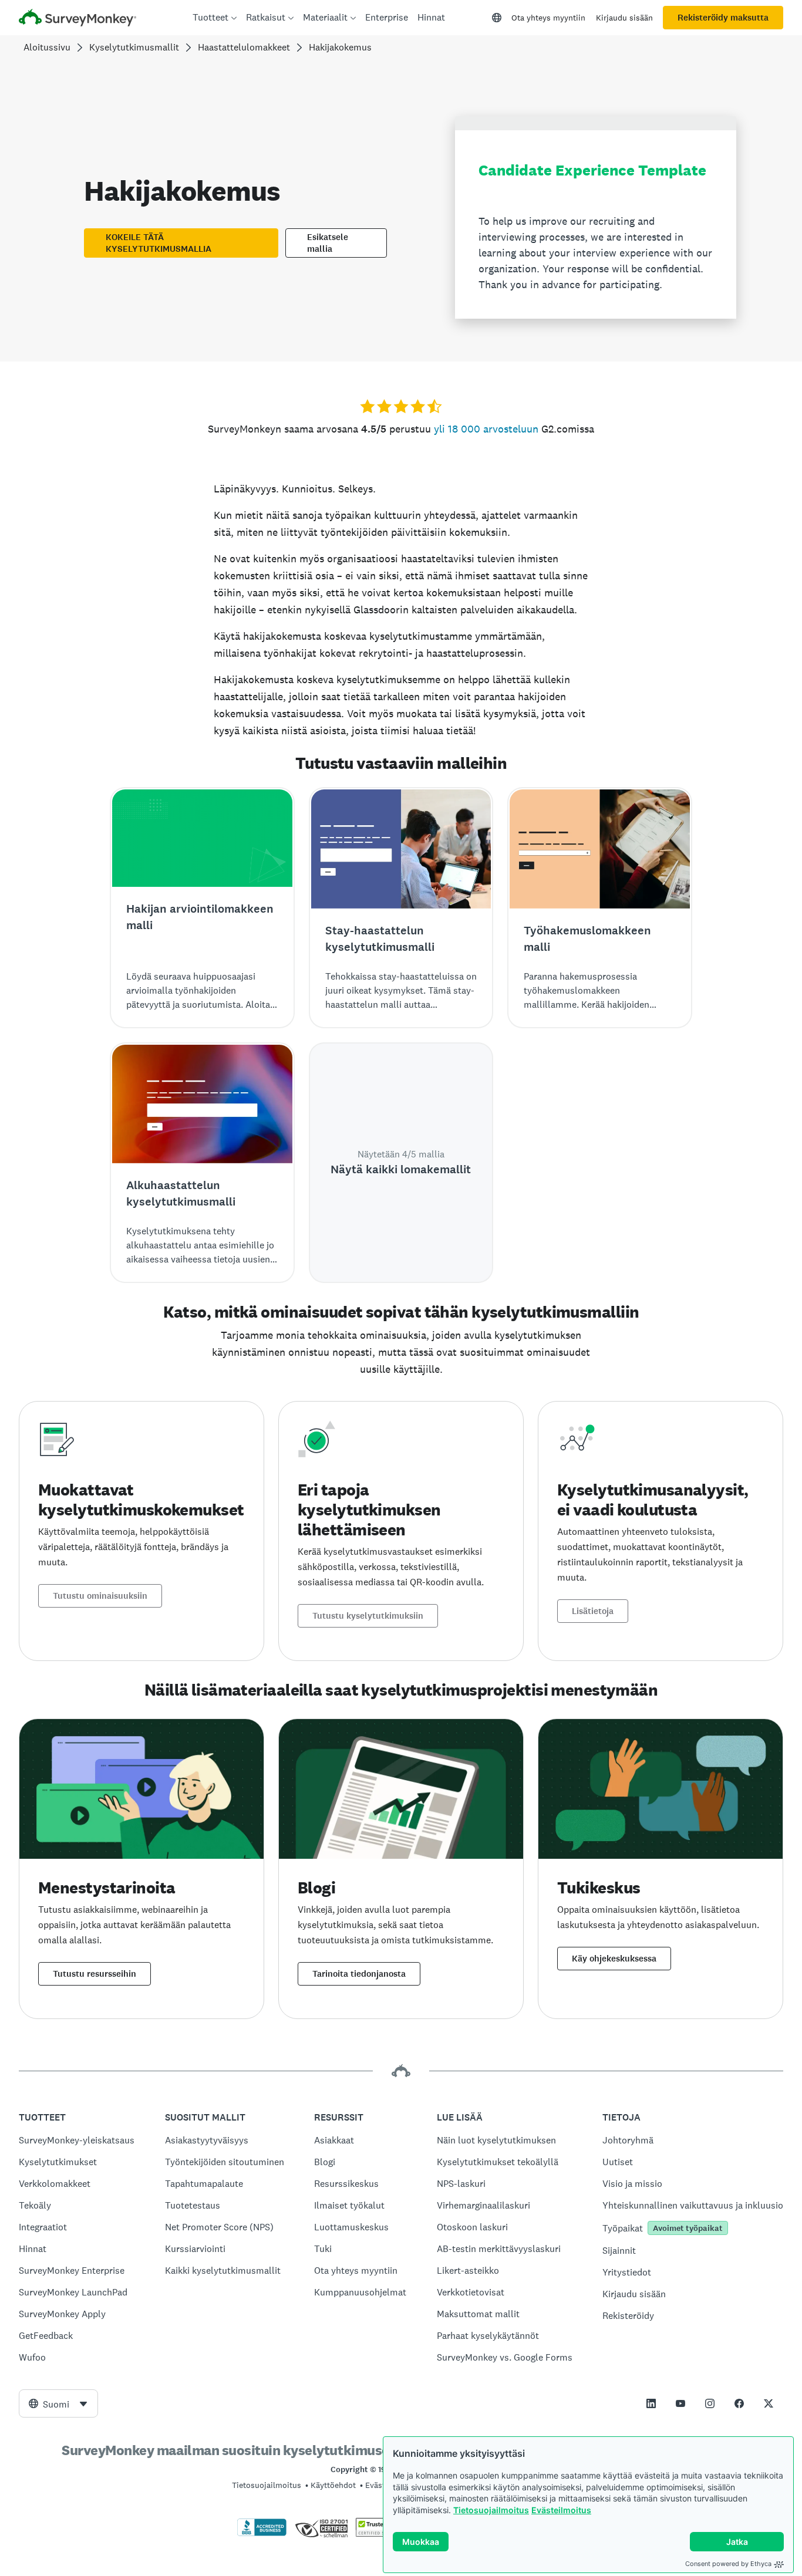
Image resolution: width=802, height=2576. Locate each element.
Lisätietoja (593, 1611)
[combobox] (58, 2403)
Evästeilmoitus (561, 2510)
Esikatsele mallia (328, 243)
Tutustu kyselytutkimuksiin (368, 1616)
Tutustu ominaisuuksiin (100, 1596)
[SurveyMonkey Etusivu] (77, 19)
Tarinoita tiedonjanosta (359, 1974)
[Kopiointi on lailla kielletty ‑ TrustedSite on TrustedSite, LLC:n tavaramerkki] (378, 2534)
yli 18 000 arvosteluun (486, 429)
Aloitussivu (47, 47)
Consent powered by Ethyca (728, 2564)
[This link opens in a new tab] (651, 2403)
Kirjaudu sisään (624, 18)
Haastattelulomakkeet (244, 47)
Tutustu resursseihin (95, 1974)
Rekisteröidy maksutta (723, 18)
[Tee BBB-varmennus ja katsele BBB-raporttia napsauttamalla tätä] (262, 2534)
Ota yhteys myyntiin (548, 18)
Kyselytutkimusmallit (134, 47)
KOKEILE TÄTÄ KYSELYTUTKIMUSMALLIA (159, 243)
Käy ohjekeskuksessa (614, 1959)
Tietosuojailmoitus (491, 2510)
